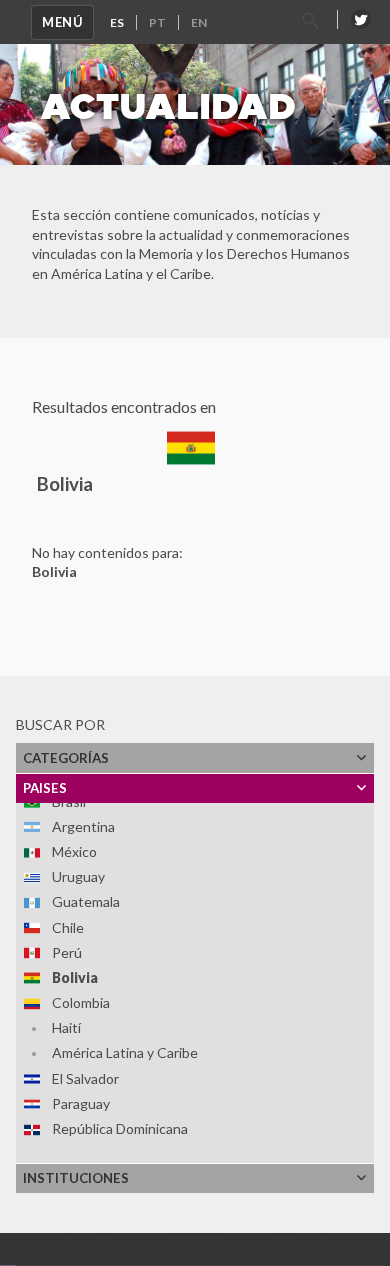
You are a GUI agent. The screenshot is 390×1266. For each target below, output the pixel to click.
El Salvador (85, 1078)
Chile (68, 927)
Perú (67, 952)
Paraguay (81, 1103)
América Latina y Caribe (125, 1052)
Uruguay (78, 876)
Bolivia (75, 977)
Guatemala (86, 901)
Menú (62, 22)
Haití (66, 1027)
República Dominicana (120, 1128)
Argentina (83, 826)
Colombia (81, 1002)
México (74, 851)
